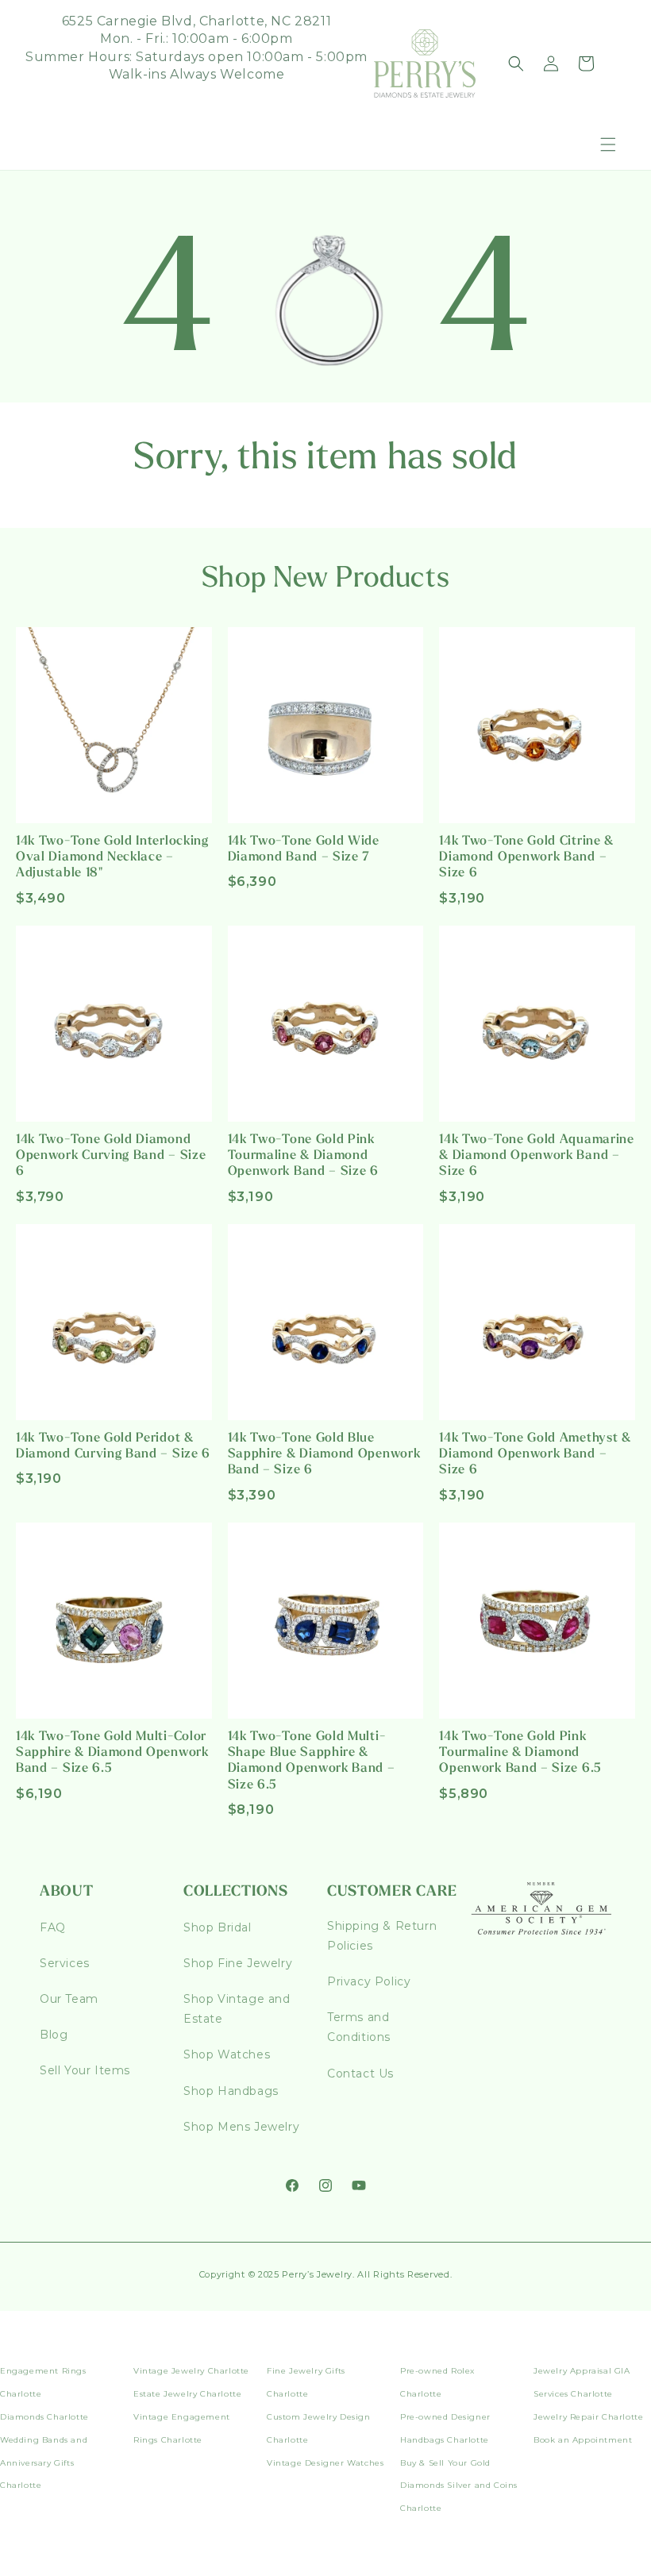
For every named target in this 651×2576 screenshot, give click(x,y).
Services (65, 1963)
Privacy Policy (369, 1981)
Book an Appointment (583, 2440)
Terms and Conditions (359, 2027)
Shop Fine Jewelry (238, 1963)
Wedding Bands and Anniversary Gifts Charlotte (44, 2463)
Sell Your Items (85, 2070)
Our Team (69, 1999)
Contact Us (360, 2074)
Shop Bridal (218, 1927)
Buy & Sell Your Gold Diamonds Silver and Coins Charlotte (459, 2486)
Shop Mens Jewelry (241, 2127)
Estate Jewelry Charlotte (187, 2394)
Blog (54, 2035)
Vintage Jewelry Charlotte (191, 2371)
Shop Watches (227, 2054)
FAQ (53, 1927)
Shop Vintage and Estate (237, 2009)
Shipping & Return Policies (382, 1936)
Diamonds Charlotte (44, 2417)
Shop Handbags (231, 2091)
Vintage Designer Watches (325, 2463)
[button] (608, 144)
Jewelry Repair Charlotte (588, 2417)
